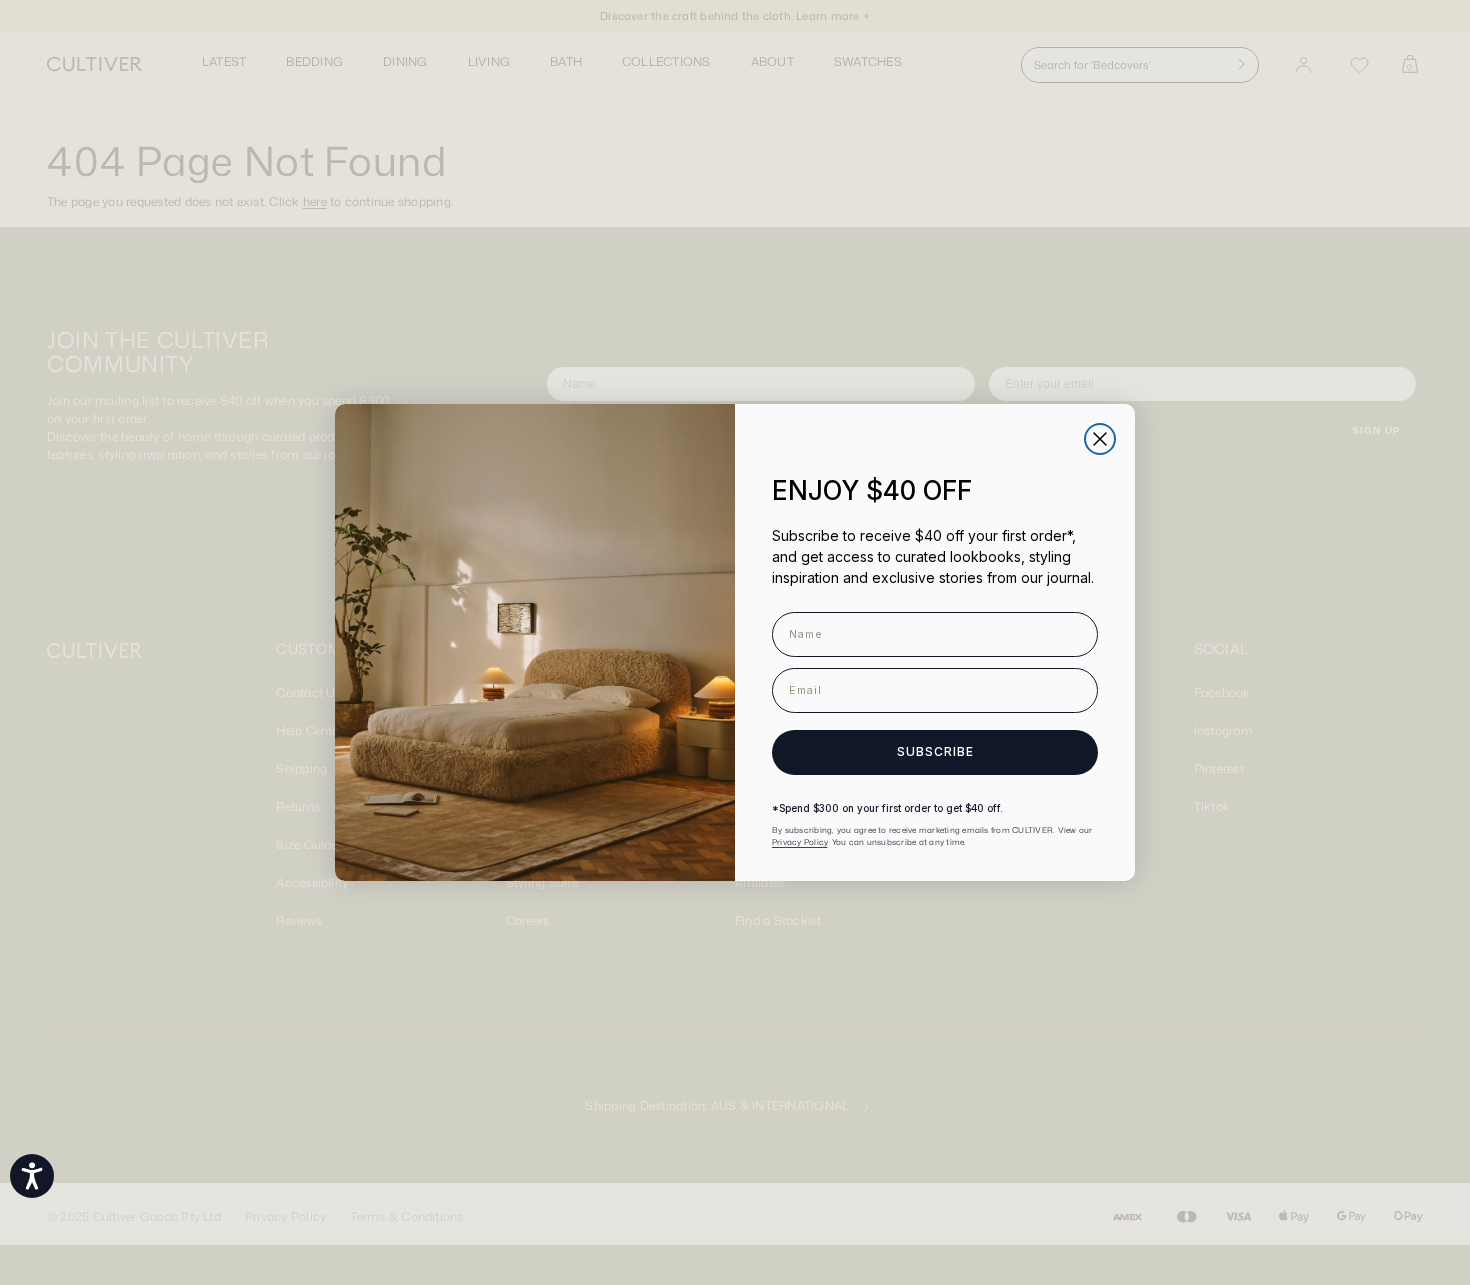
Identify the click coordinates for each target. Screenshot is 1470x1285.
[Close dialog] (1100, 439)
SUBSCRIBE (935, 751)
